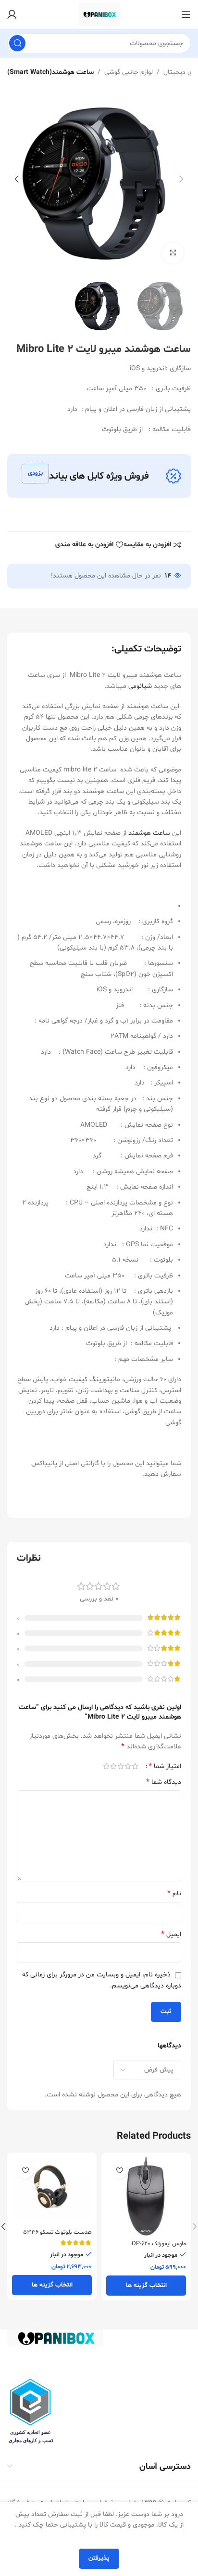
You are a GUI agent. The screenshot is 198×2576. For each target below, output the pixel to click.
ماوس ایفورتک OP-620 (159, 2244)
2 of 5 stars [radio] (128, 1766)
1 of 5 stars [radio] (135, 1766)
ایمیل (171, 1934)
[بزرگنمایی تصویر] (173, 253)
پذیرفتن (99, 2558)
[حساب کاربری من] (12, 14)
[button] (181, 179)
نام (174, 1894)
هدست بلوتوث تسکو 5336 (57, 2232)
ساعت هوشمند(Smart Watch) (50, 72)
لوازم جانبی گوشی (129, 72)
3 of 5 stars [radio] (120, 1766)
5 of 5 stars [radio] (106, 1766)
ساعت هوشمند (149, 833)
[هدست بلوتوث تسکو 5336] (52, 2191)
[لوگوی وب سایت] (99, 15)
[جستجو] (17, 43)
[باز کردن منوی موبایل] (186, 14)
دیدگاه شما (164, 1782)
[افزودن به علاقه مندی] (119, 2171)
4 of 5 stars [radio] (113, 1766)
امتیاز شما (165, 1766)
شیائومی (140, 686)
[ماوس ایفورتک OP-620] (146, 2197)
